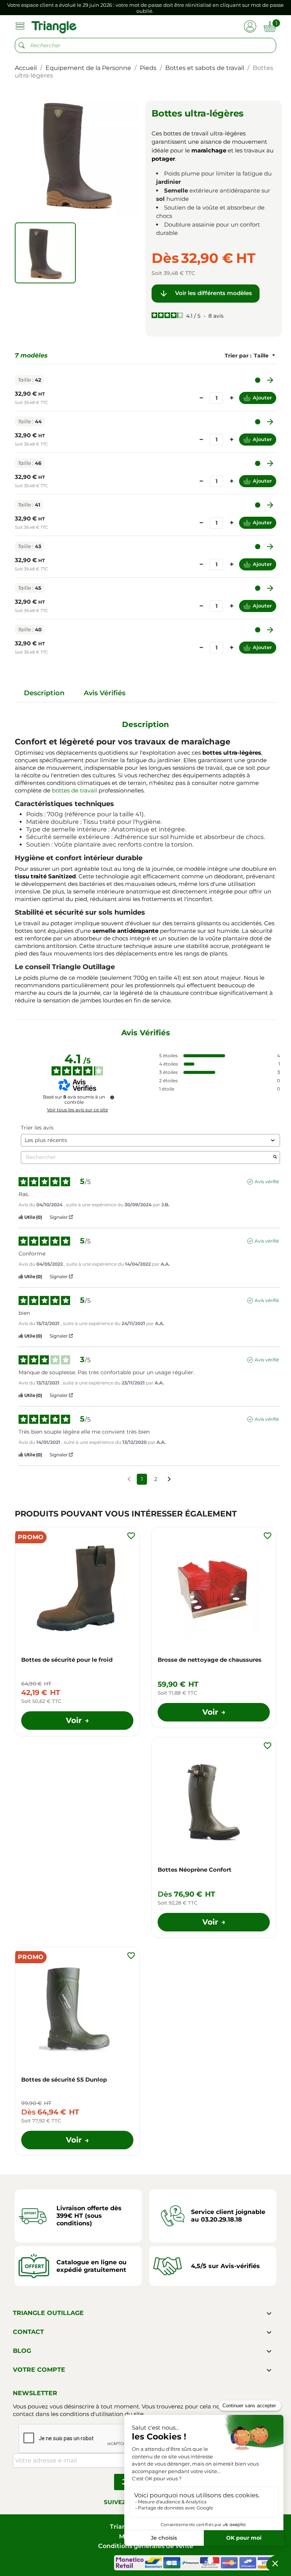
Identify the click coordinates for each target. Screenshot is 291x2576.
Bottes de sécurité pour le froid (67, 1660)
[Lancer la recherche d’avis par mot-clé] (275, 1157)
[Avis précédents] (129, 1478)
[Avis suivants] (169, 1480)
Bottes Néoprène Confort (195, 1870)
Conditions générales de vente (146, 2546)
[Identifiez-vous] (250, 26)
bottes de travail (74, 790)
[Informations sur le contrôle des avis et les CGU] (112, 1097)
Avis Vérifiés (105, 693)
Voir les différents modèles (206, 294)
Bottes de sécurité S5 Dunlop (64, 2080)
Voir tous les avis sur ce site (77, 1110)
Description (44, 693)
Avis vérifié (267, 1182)
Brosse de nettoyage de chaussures (210, 1660)
